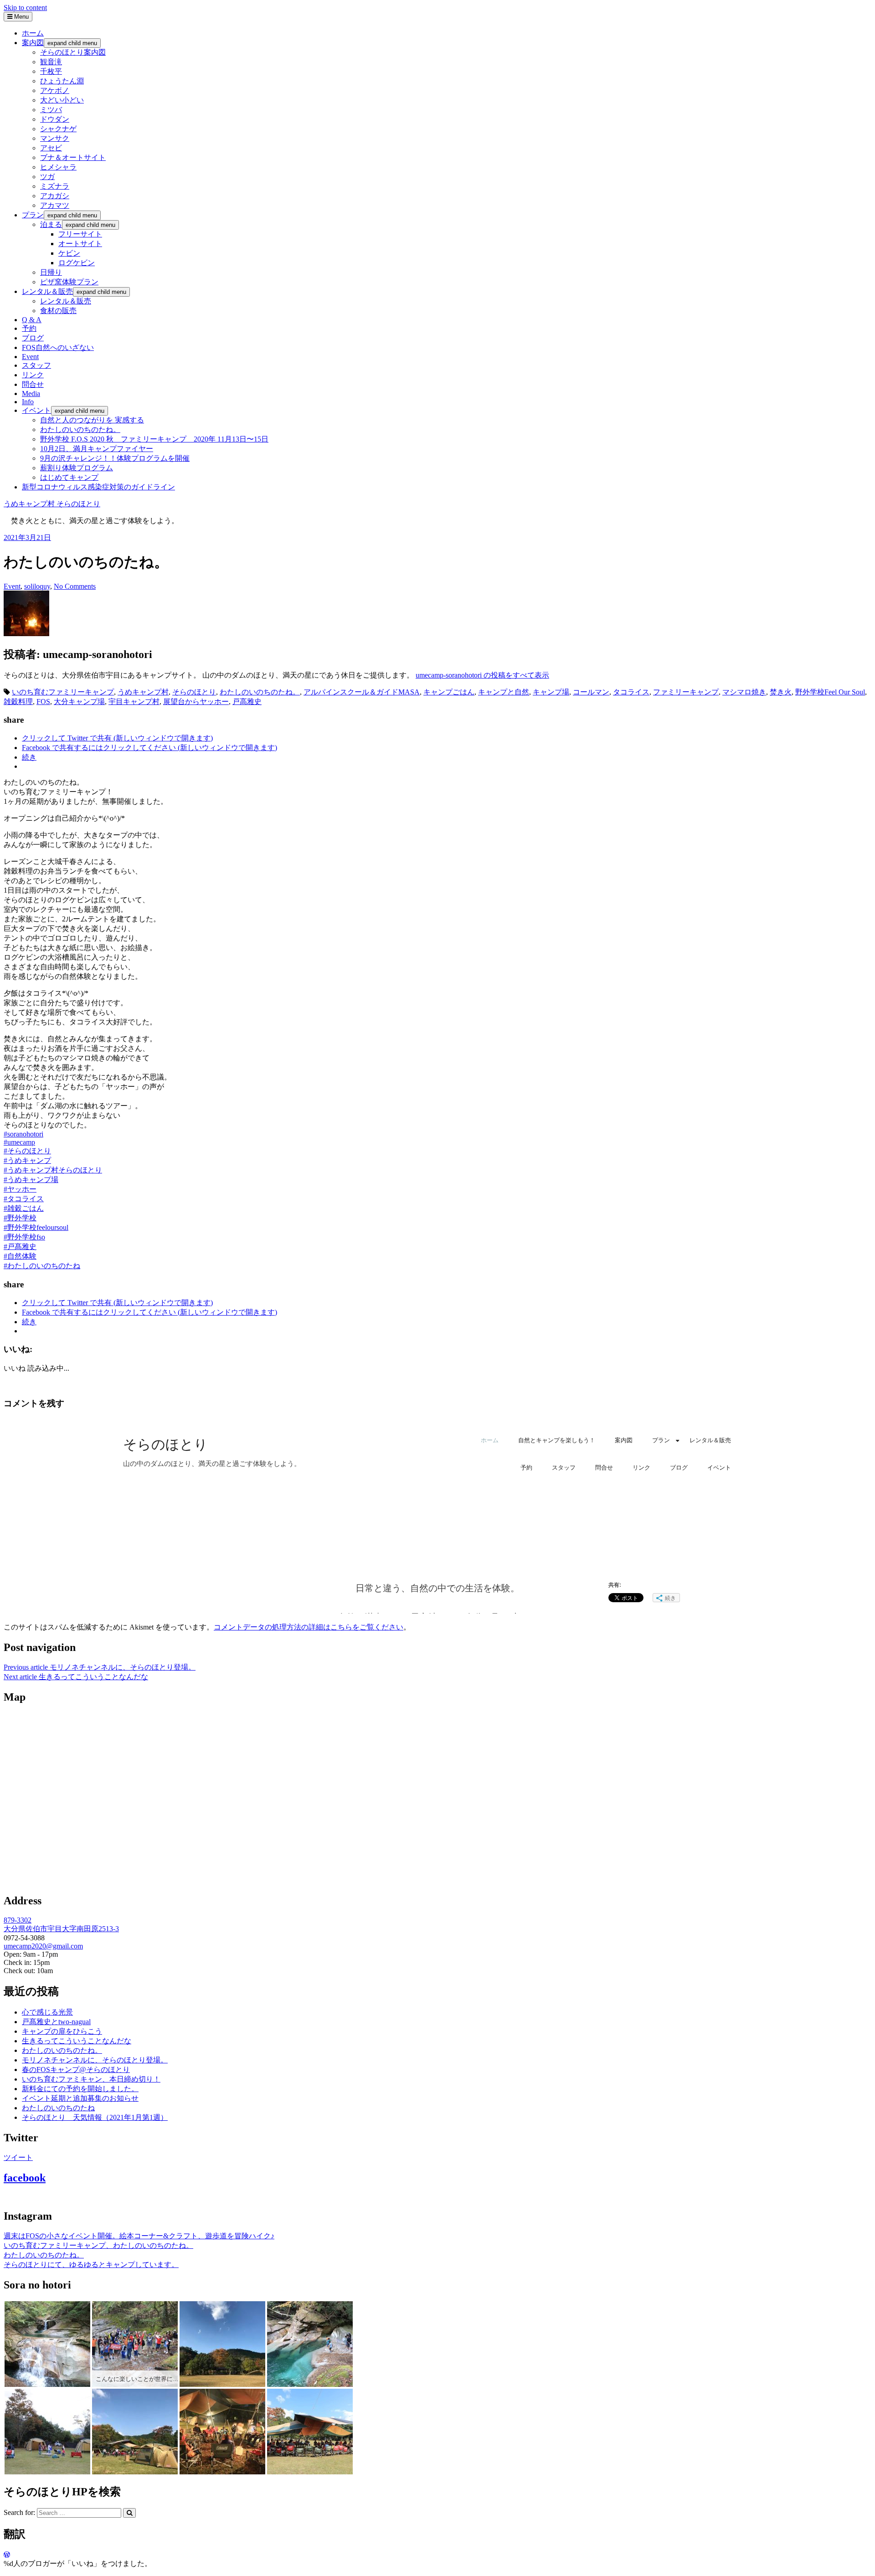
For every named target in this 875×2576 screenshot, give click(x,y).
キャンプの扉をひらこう (62, 2031)
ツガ (47, 177)
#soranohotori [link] (23, 1134)
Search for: (19, 2512)
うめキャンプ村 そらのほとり (52, 504)
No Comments (75, 586)
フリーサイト (80, 234)
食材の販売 (58, 311)
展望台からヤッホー (196, 702)
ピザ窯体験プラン (69, 282)
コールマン (591, 692)
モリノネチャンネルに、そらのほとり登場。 (100, 1667)
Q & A (32, 320)
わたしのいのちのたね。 (80, 429)
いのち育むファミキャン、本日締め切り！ (91, 2079)
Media (31, 393)
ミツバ (51, 110)
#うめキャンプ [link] (27, 1160)
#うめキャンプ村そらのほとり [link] (53, 1170)
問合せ (33, 384)
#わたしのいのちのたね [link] (42, 1266)
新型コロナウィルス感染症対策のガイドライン (98, 487)
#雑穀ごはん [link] (24, 1208)
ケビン (69, 253)
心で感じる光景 (47, 2012)
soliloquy (37, 586)
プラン (33, 215)
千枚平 (51, 71)
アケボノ (55, 90)
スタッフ (36, 365)
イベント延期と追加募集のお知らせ (80, 2098)
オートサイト (80, 244)
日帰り (51, 272)
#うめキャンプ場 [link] (31, 1180)
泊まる (51, 224)
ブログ (33, 338)
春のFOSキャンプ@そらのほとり (76, 2070)
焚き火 (781, 692)
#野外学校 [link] (20, 1218)
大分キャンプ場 (79, 702)
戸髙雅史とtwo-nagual (56, 2022)
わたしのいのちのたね (58, 2108)
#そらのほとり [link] (27, 1151)
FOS (43, 702)
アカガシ (55, 196)
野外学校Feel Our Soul (830, 692)
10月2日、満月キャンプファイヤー (97, 449)
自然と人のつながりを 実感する (92, 420)
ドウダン (55, 119)
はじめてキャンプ (69, 477)
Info (28, 402)
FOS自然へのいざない (58, 347)
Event (30, 357)
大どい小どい (62, 100)
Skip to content (25, 8)
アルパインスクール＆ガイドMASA (362, 692)
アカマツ (55, 205)
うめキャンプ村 (143, 692)
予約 (29, 328)
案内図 (33, 43)
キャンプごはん (449, 692)
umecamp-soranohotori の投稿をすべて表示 (482, 675)
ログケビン (77, 263)
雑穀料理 (18, 702)
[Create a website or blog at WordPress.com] (7, 2555)
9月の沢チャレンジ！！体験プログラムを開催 (115, 458)
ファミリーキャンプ (686, 692)
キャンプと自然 (504, 692)
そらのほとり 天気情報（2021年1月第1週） (95, 2117)
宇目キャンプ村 (134, 702)
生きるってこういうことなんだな (76, 1677)
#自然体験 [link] (20, 1256)
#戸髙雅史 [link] (20, 1247)
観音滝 (51, 62)
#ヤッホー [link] (20, 1189)
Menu (21, 17)
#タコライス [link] (24, 1199)
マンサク (55, 138)
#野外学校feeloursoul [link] (36, 1227)
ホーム (33, 33)
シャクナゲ (58, 129)
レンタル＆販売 (47, 291)
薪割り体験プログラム (77, 468)
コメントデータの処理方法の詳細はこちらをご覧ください (309, 1627)
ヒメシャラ (58, 167)
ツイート (18, 2157)
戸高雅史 (247, 702)
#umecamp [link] (19, 1142)
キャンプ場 (551, 692)
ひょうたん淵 (62, 81)
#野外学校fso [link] (24, 1237)
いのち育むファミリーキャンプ (63, 692)
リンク (33, 375)
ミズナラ (55, 186)
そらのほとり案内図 (73, 52)
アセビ (51, 148)
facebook (25, 2178)
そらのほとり (194, 692)
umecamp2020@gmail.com (43, 1946)
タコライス (631, 692)
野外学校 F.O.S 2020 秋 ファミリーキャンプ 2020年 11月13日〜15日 (154, 439)
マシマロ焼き (744, 692)
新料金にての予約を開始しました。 (80, 2089)
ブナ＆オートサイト (73, 157)
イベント (36, 410)
